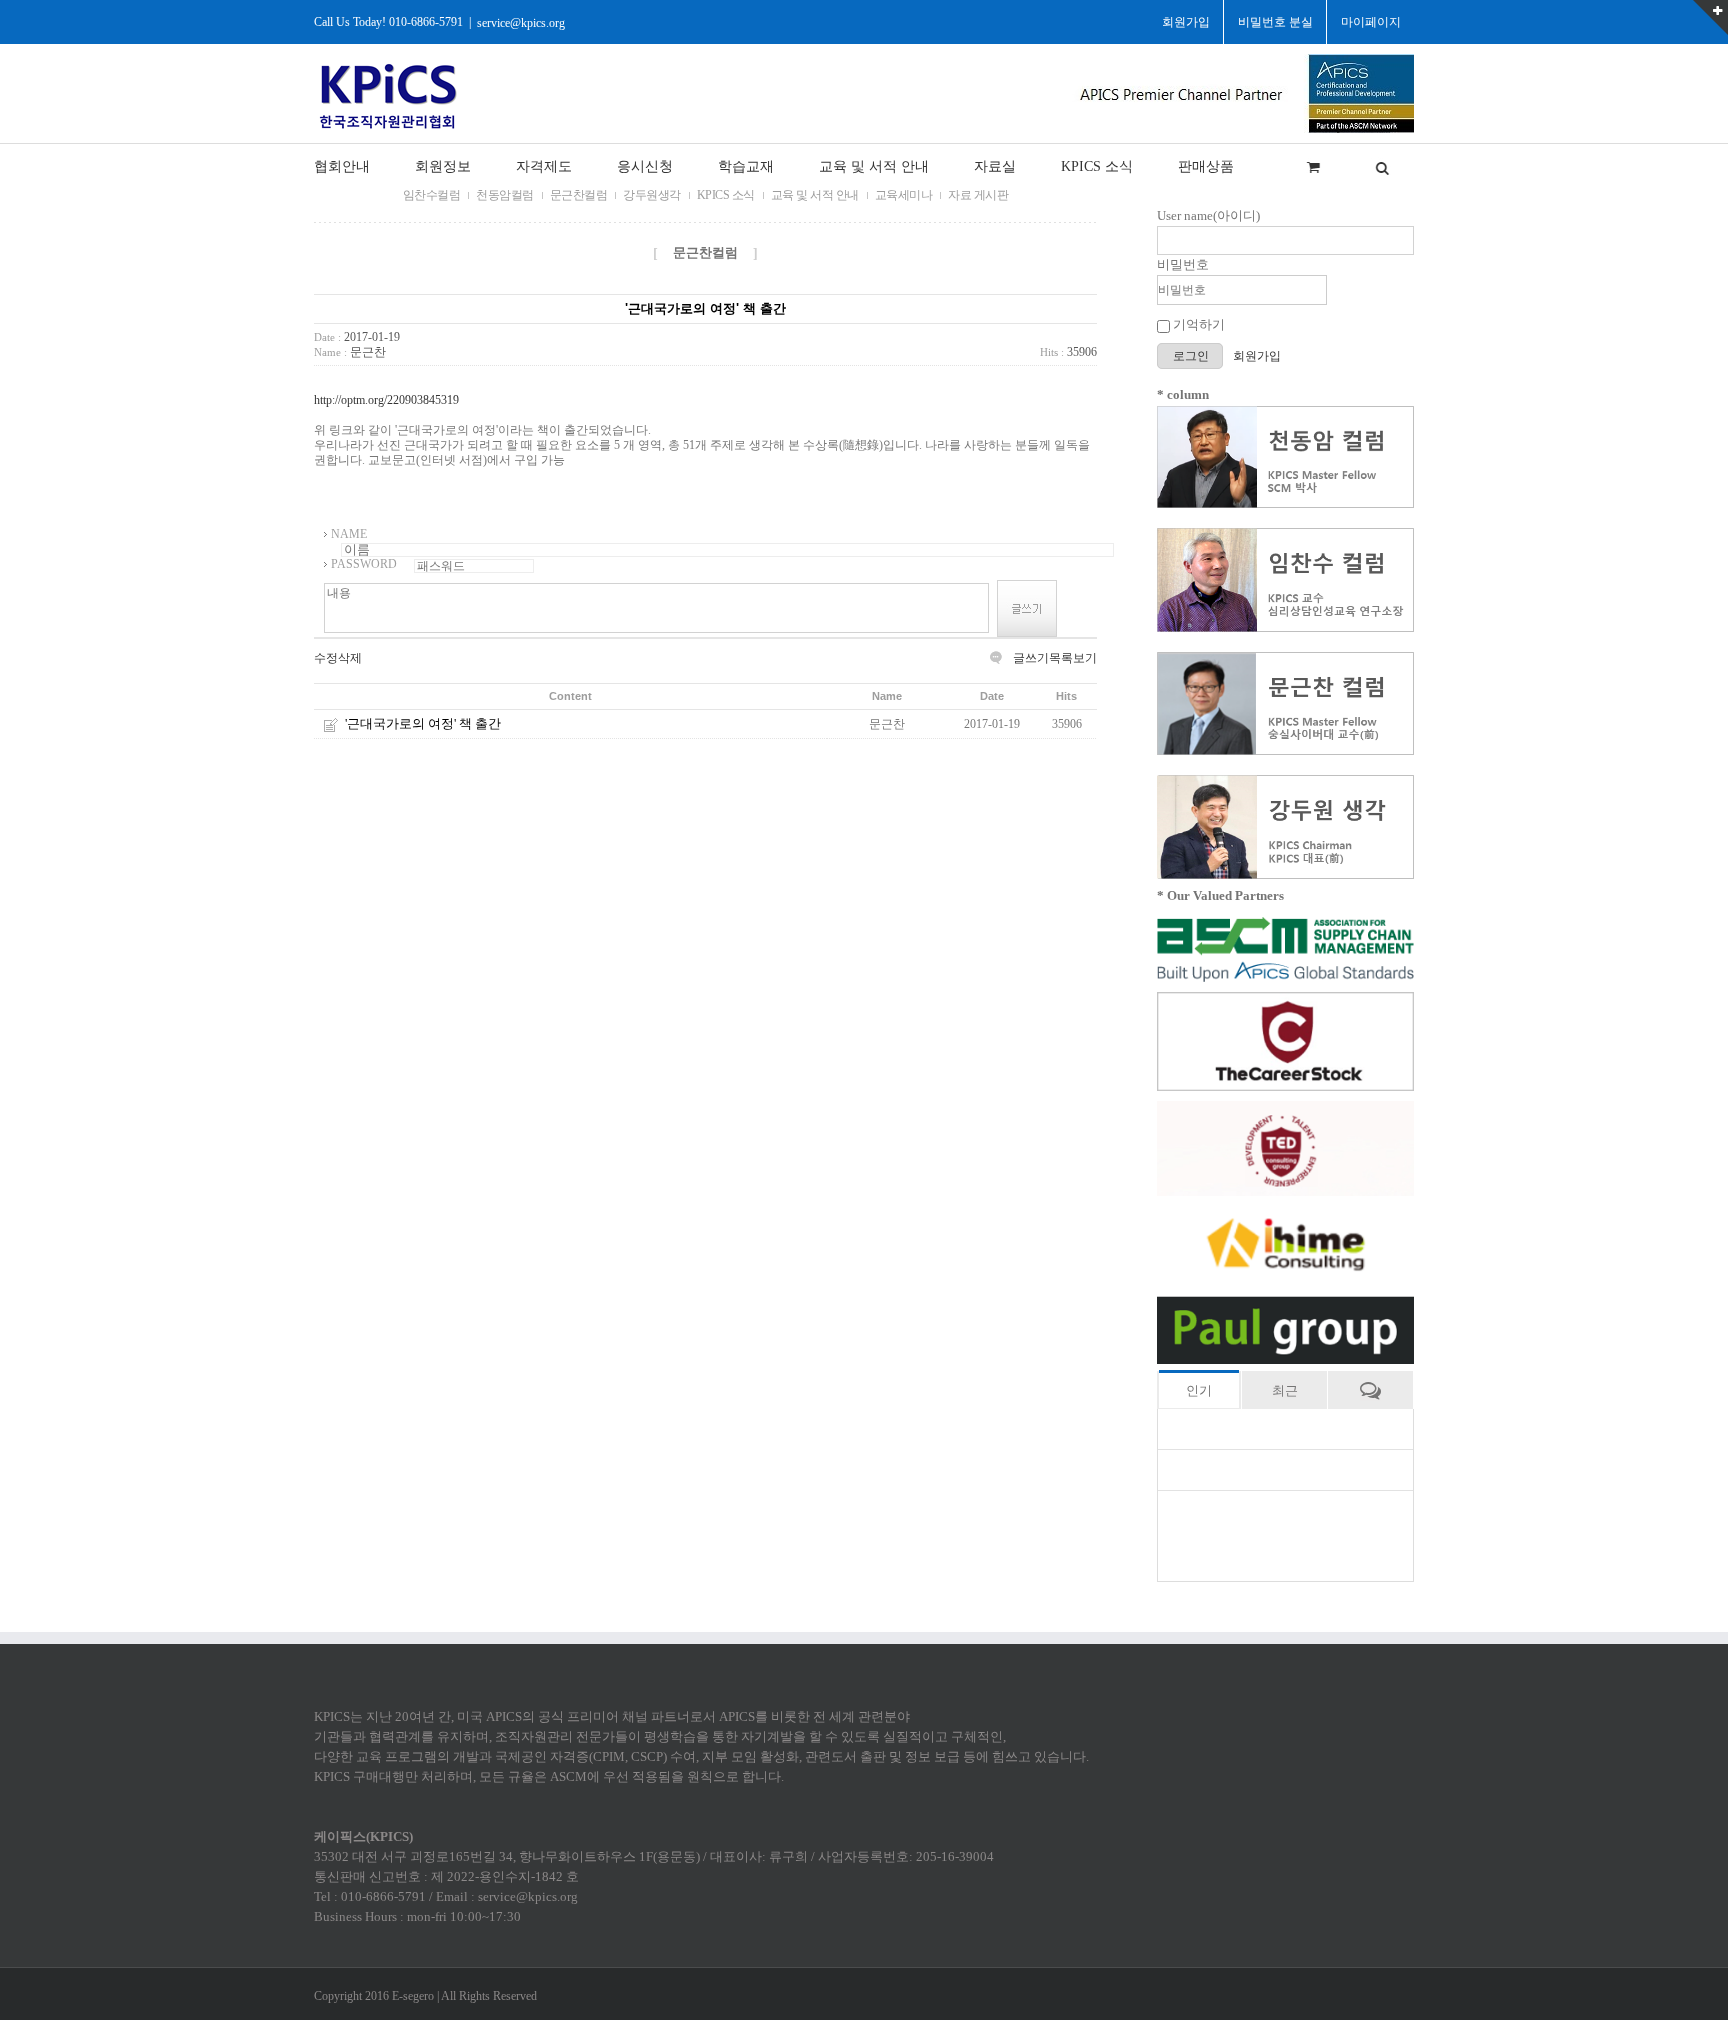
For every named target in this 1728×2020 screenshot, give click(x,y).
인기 (1199, 1390)
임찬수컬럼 (432, 195)
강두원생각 (652, 195)
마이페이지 (1371, 22)
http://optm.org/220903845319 (386, 400)
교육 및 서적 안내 (815, 195)
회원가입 (1257, 356)
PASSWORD (364, 564)
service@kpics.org (521, 22)
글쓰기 (1031, 658)
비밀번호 (1183, 264)
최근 (1285, 1390)
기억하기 (1197, 324)
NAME (349, 534)
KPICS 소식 (726, 195)
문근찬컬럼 (579, 195)
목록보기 (1073, 658)
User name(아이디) (1208, 215)
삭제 (350, 658)
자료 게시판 (978, 195)
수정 (326, 658)
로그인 (1192, 356)
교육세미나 (904, 195)
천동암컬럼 (505, 195)
